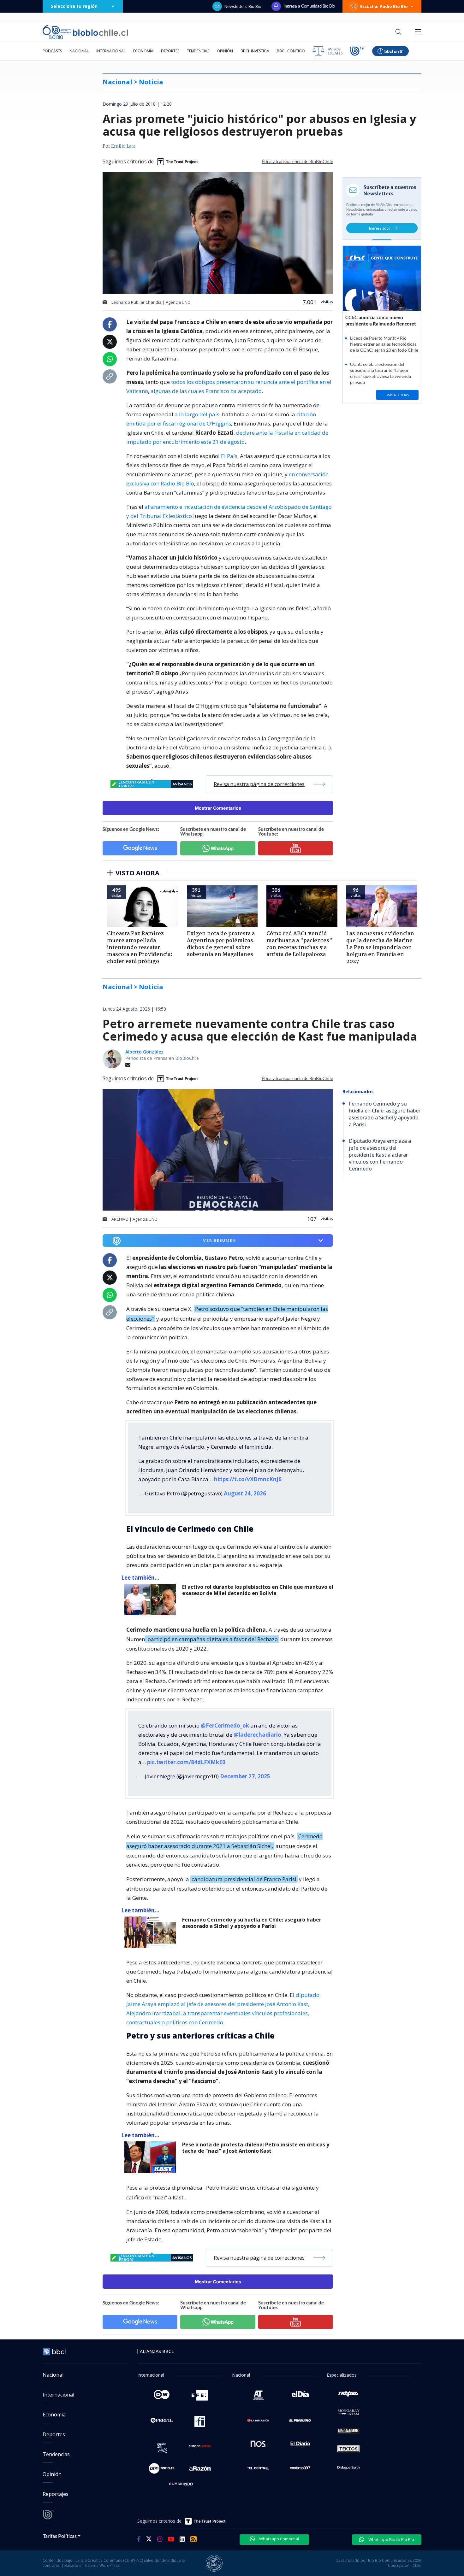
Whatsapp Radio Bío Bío (391, 2539)
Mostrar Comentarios (218, 808)
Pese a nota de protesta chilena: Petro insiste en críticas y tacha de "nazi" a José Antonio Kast (256, 2148)
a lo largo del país (197, 414)
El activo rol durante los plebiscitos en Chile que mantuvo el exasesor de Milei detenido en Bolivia (258, 1590)
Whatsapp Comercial (279, 2539)
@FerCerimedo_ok (225, 1725)
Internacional (111, 51)
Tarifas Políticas (60, 2536)
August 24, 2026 (245, 1493)
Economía (143, 51)
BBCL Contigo (291, 51)
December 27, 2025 (245, 1776)
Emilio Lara (123, 146)
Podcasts (52, 51)
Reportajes (56, 2494)
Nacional (79, 51)
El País (229, 456)
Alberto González (144, 1052)
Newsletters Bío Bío (243, 6)
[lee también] (152, 1599)
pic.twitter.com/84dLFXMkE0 (186, 1762)
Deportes (170, 51)
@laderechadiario (257, 1735)
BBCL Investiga (255, 51)
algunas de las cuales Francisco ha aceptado (206, 391)
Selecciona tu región (74, 6)
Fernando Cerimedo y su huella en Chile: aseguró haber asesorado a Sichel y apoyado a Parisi (252, 1923)
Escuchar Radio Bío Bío (384, 6)
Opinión (225, 51)
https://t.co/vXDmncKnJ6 (248, 1479)
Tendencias (198, 51)
